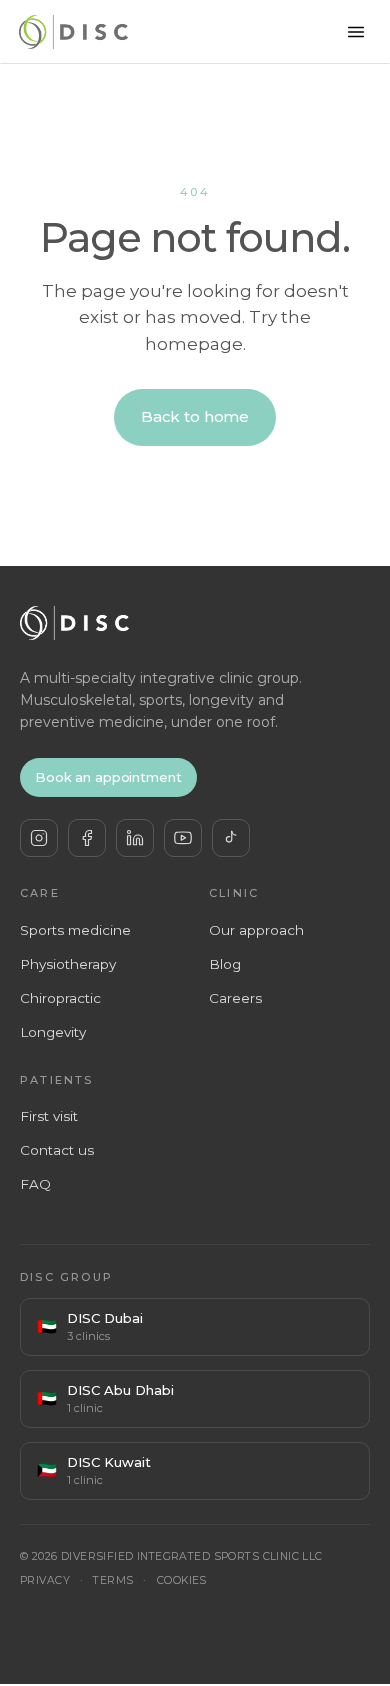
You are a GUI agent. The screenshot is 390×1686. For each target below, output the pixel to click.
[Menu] (356, 32)
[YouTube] (183, 838)
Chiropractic (60, 998)
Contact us (57, 1150)
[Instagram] (39, 838)
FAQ (35, 1184)
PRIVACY (45, 1580)
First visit (49, 1116)
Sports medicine (75, 930)
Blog (225, 964)
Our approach (256, 930)
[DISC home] (73, 32)
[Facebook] (87, 838)
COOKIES (182, 1580)
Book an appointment (108, 777)
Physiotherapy (68, 964)
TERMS (113, 1580)
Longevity (53, 1032)
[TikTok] (231, 838)
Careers (235, 998)
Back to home (195, 416)
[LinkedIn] (135, 838)
